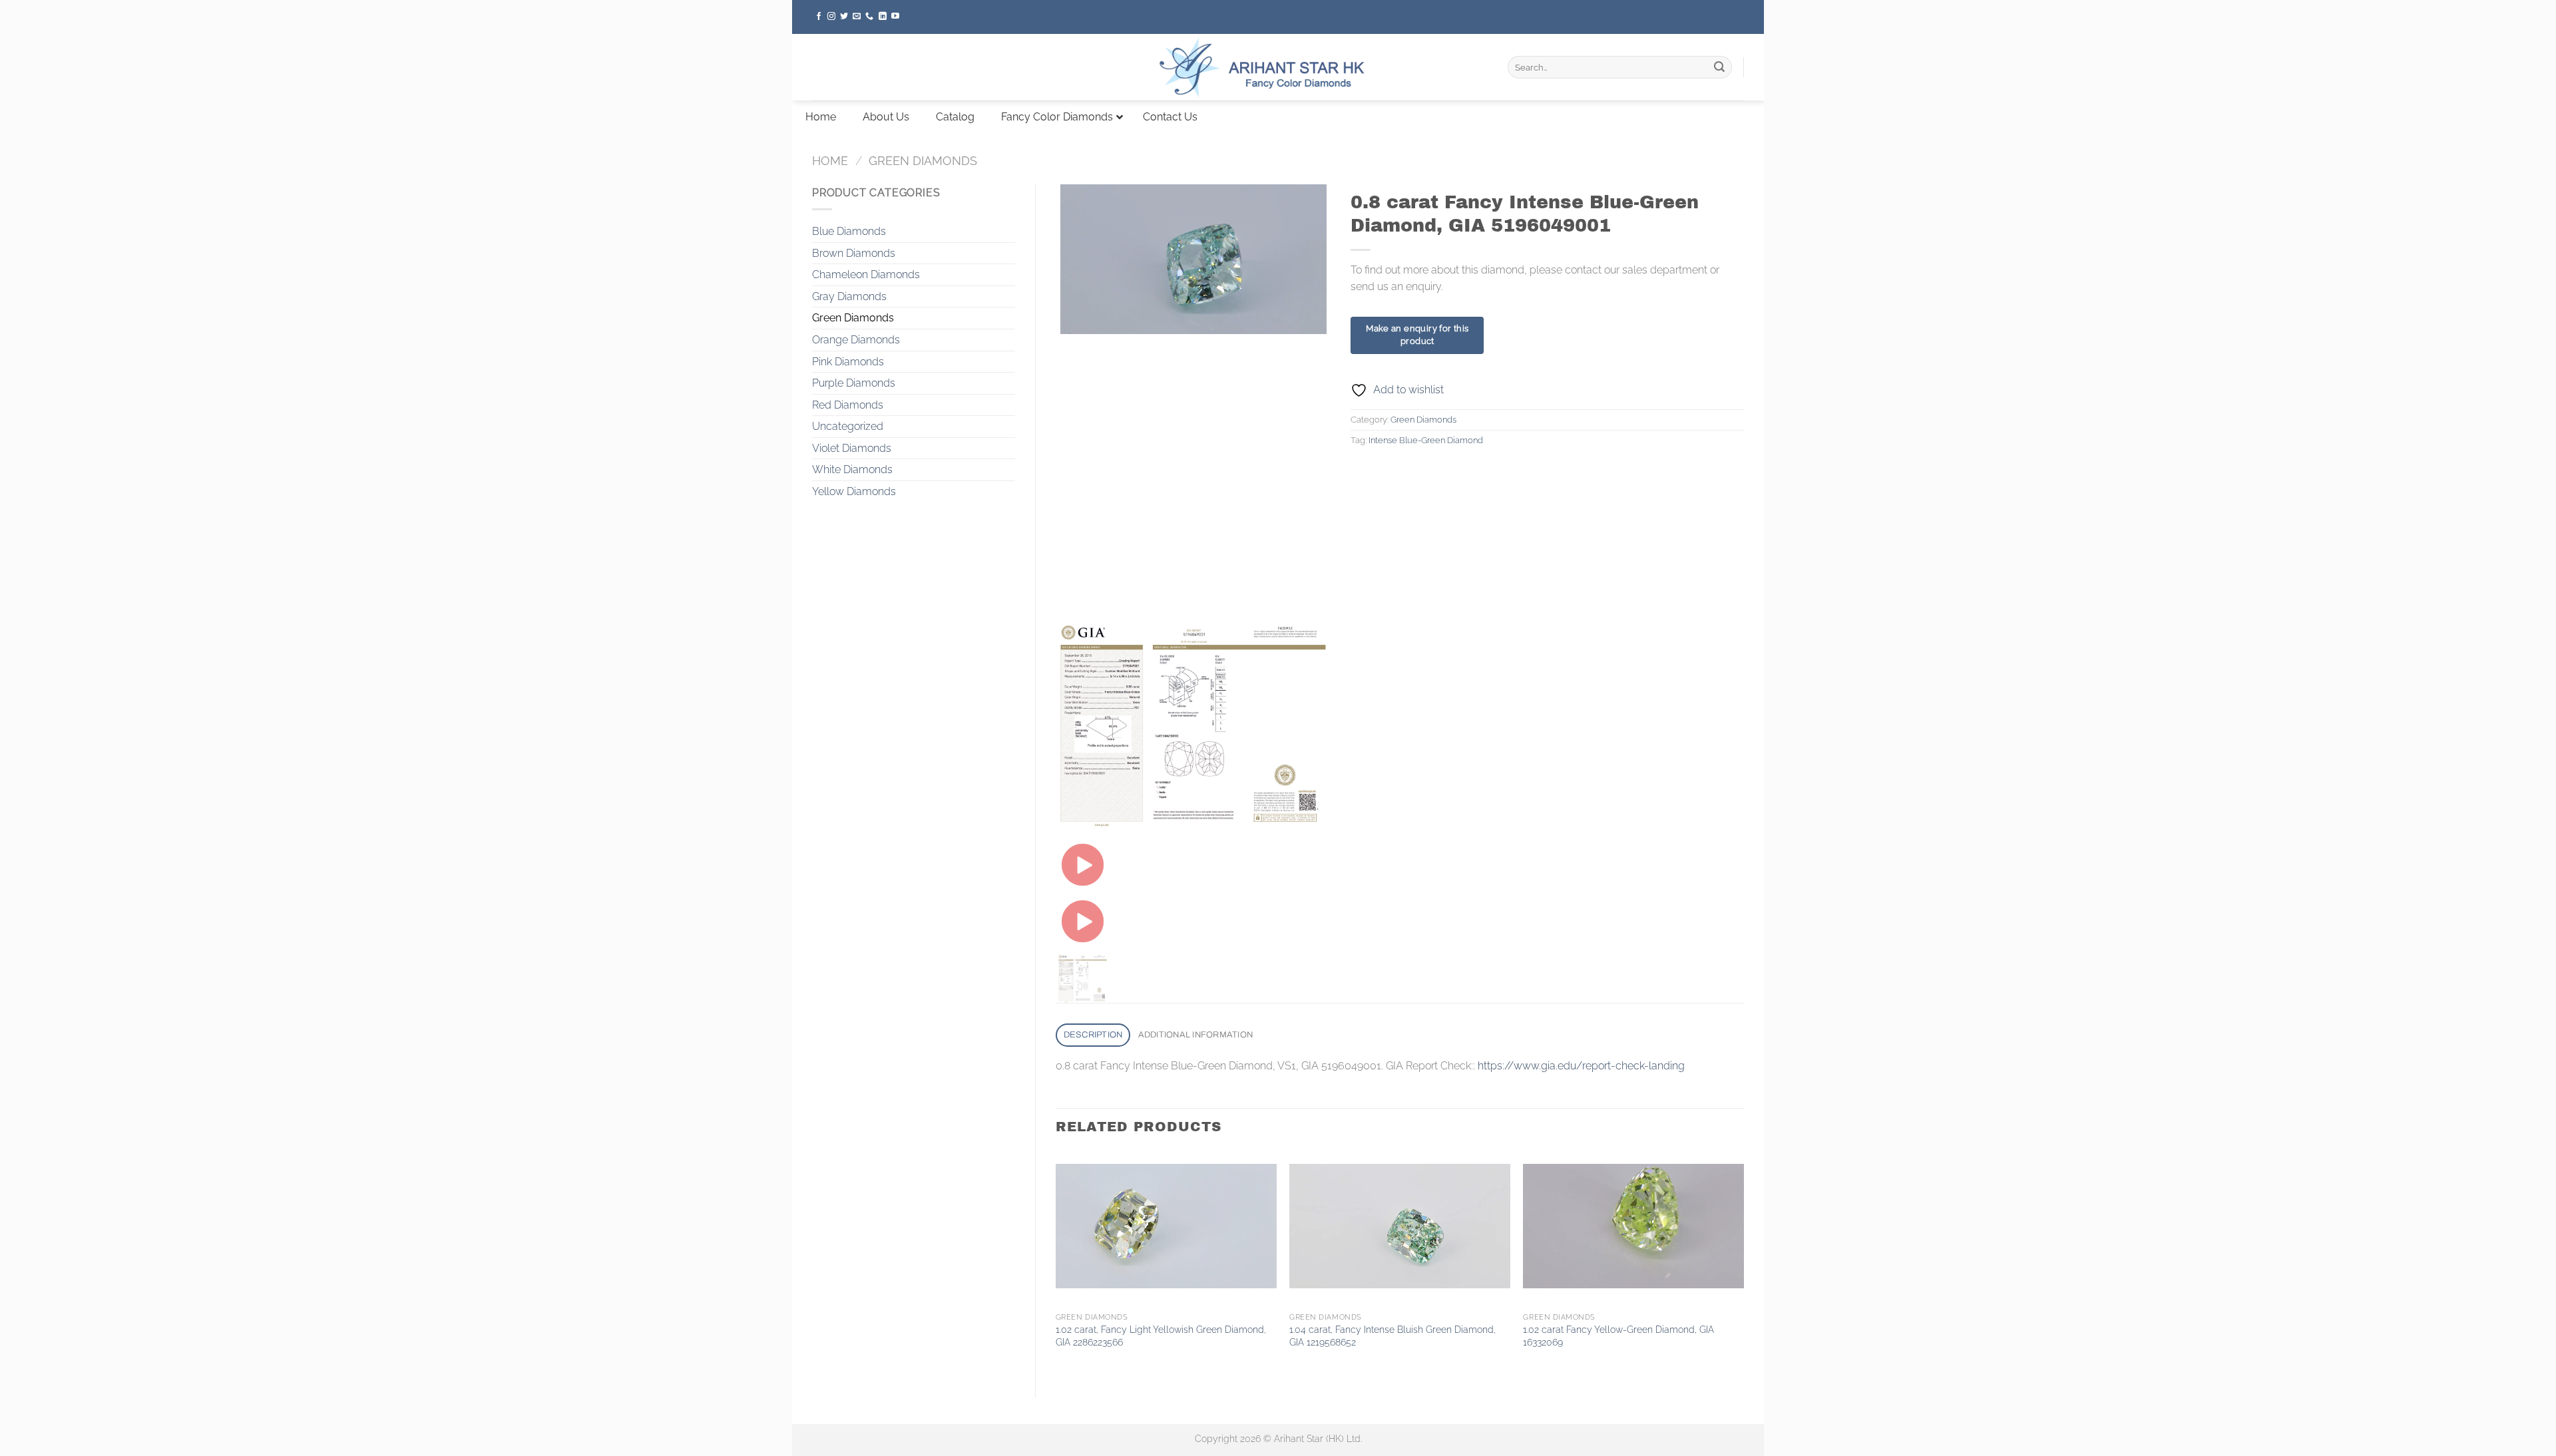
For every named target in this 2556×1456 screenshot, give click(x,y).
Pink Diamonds (848, 362)
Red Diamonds (848, 405)
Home (830, 161)
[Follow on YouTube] (895, 17)
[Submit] (1719, 67)
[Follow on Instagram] (831, 17)
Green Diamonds (923, 161)
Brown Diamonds (854, 253)
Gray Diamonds (849, 296)
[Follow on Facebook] (819, 17)
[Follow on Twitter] (844, 17)
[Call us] (869, 17)
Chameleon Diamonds (866, 274)
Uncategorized (848, 426)
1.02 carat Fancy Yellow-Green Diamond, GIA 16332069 (1618, 1336)
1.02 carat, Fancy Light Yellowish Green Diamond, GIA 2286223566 (1161, 1336)
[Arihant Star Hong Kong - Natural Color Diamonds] (1278, 67)
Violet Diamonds (852, 448)
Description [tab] (1093, 1035)
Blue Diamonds (849, 231)
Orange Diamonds (856, 340)
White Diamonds (852, 469)
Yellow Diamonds (854, 491)
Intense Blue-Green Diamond (1426, 440)
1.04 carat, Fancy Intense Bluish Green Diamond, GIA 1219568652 (1392, 1336)
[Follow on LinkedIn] (883, 17)
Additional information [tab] (1196, 1035)
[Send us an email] (857, 17)
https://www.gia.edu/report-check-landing (1581, 1066)
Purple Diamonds (854, 383)
